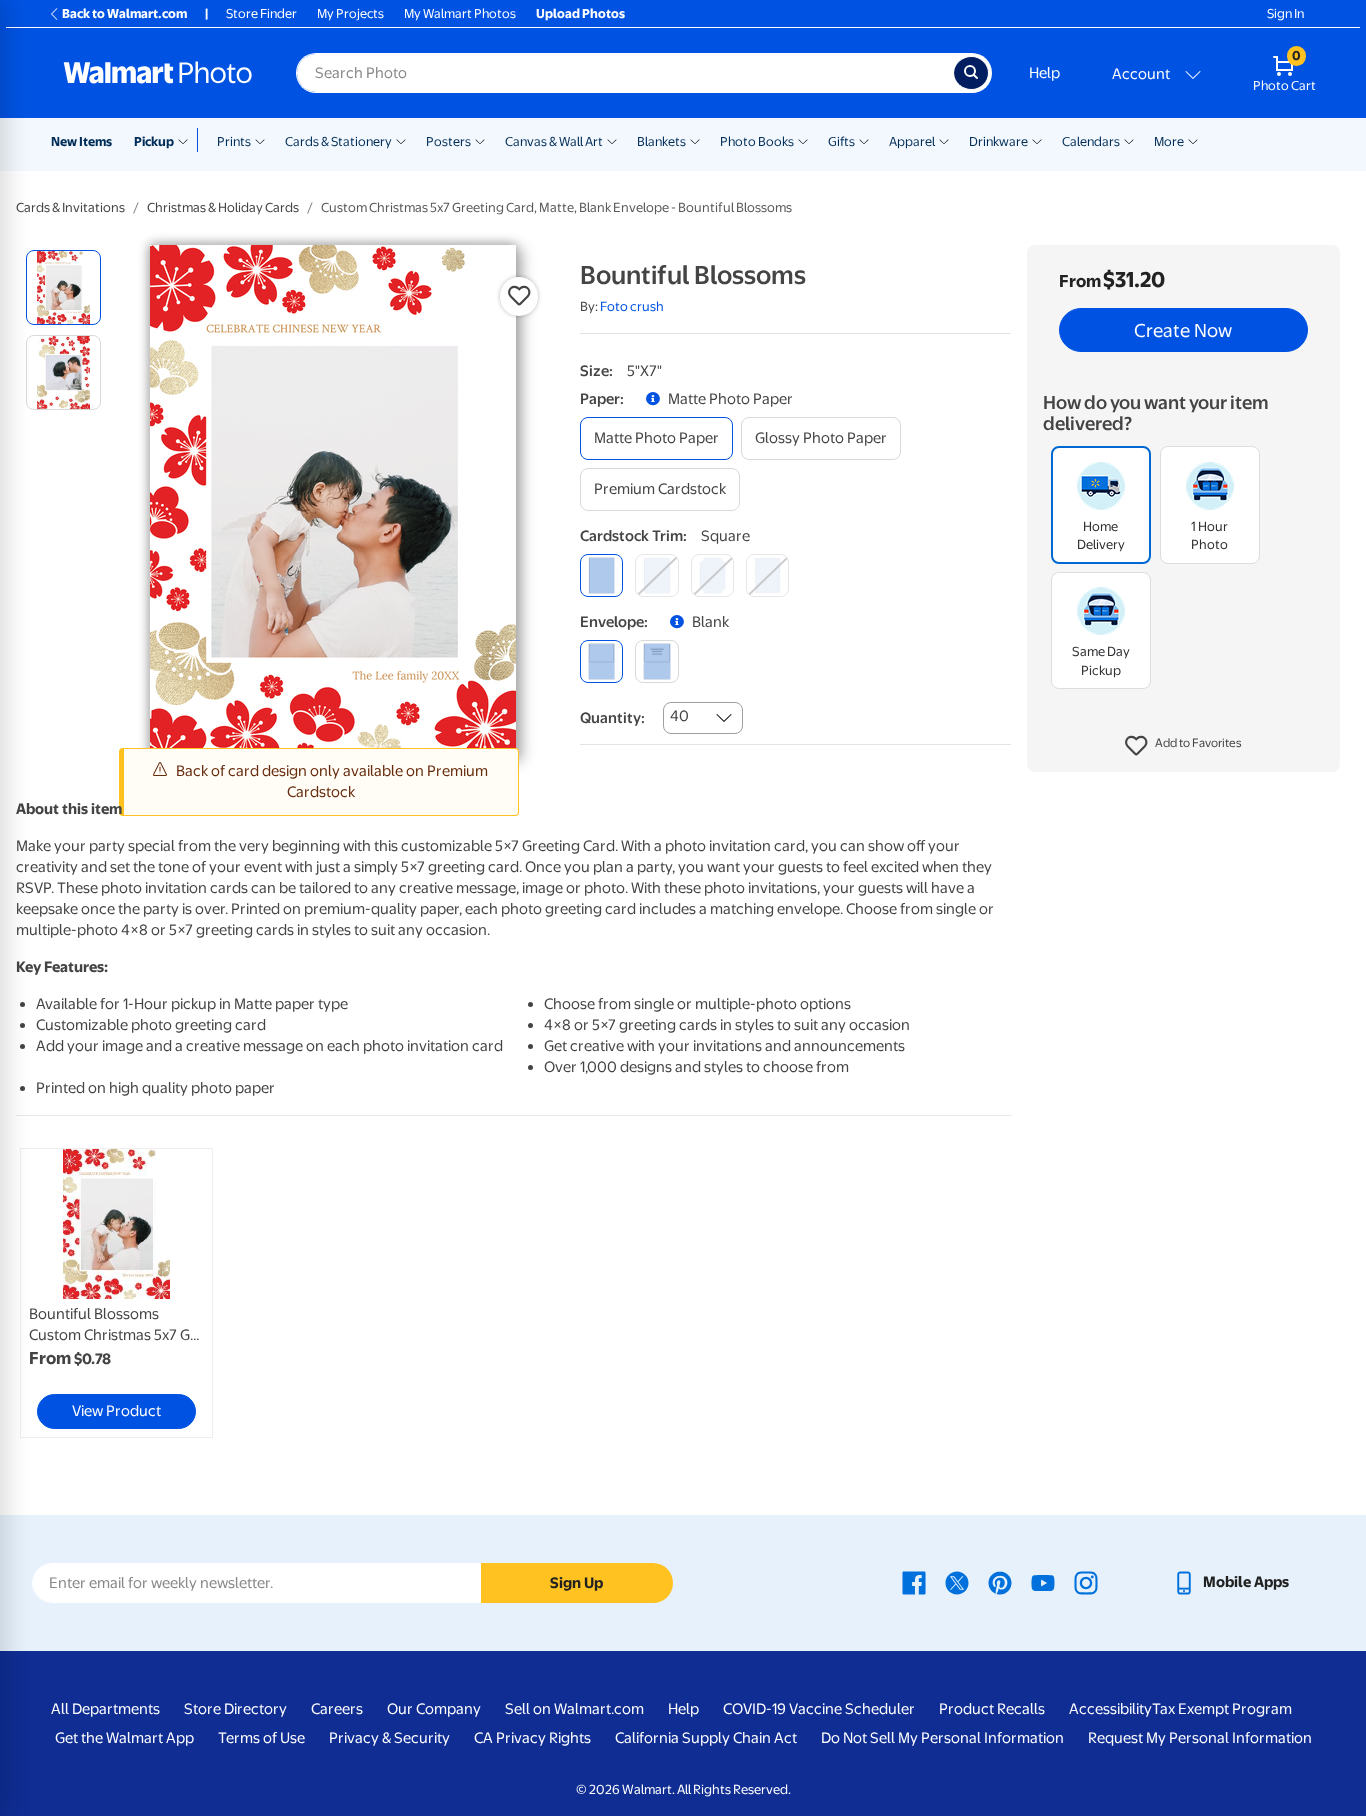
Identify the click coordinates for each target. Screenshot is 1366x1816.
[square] (601, 575)
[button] (1183, 746)
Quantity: (612, 718)
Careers (337, 1709)
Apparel (912, 141)
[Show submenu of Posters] (480, 140)
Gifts (841, 141)
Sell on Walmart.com (574, 1709)
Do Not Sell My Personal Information (942, 1738)
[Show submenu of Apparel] (944, 140)
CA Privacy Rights (532, 1738)
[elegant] (712, 575)
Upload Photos (580, 13)
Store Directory (235, 1709)
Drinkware (998, 141)
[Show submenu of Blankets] (695, 140)
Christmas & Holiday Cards (223, 207)
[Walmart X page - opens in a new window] (957, 1582)
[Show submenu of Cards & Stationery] (401, 140)
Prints (234, 141)
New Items (81, 141)
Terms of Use (261, 1738)
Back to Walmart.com (124, 13)
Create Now (1183, 330)
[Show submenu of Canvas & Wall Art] (612, 140)
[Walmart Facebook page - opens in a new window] (914, 1582)
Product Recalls (992, 1709)
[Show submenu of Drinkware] (1037, 140)
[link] (116, 1293)
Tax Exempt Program (1222, 1709)
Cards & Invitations (70, 207)
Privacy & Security (389, 1738)
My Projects (350, 13)
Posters (448, 141)
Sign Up (576, 1583)
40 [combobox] (679, 716)
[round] (656, 575)
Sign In (1285, 13)
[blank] (601, 661)
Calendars (1091, 141)
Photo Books (757, 141)
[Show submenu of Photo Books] (803, 140)
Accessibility (1110, 1709)
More (1169, 141)
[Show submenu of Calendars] (1129, 140)
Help (1044, 73)
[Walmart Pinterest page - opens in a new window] (1000, 1582)
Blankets (661, 141)
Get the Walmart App (124, 1738)
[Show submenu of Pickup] (187, 140)
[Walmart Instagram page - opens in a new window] (1086, 1582)
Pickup (154, 141)
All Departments (105, 1709)
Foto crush (632, 306)
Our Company (434, 1709)
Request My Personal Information (1200, 1738)
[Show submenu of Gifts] (864, 140)
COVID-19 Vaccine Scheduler (819, 1709)
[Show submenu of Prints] (260, 140)
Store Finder (261, 13)
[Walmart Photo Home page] (158, 73)
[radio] (63, 287)
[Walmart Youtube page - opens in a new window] (1043, 1582)
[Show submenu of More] (1193, 140)
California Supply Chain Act (706, 1738)
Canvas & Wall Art (554, 141)
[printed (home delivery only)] (656, 661)
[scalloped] (767, 575)
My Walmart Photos (460, 13)
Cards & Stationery (338, 141)
